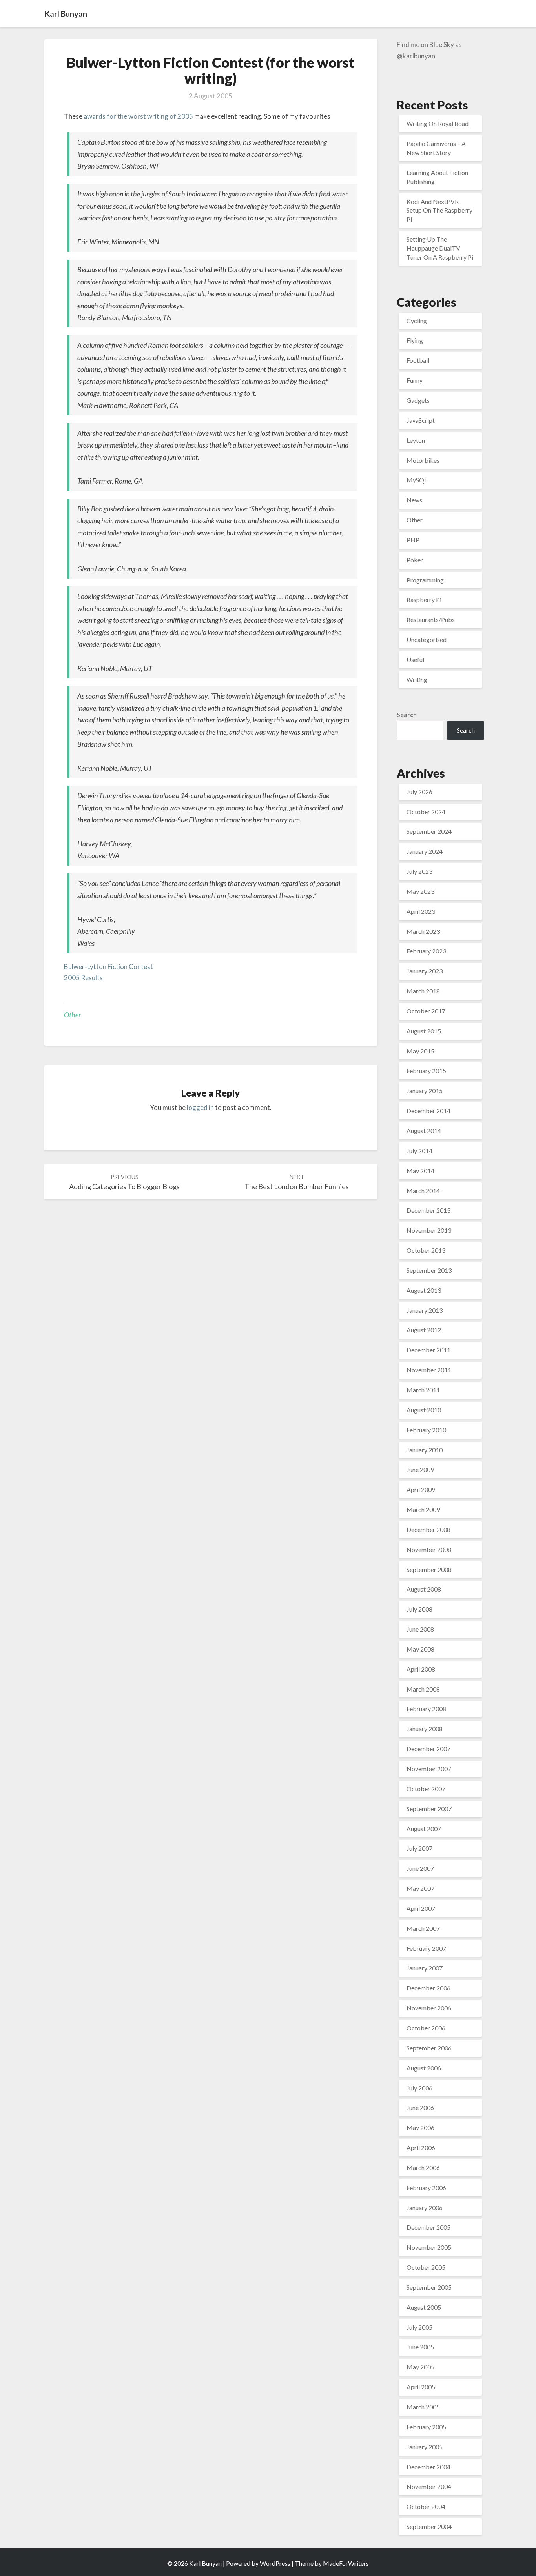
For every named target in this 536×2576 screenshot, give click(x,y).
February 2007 (426, 1948)
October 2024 (426, 812)
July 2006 (419, 2088)
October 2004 (426, 2506)
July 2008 (419, 1609)
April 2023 (421, 911)
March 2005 (423, 2407)
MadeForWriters (346, 2563)
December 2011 (428, 1350)
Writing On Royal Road (438, 123)
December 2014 (428, 1111)
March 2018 (423, 991)
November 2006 (429, 2008)
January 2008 (425, 1729)
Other (72, 1015)
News (414, 500)
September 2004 (429, 2526)
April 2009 (421, 1489)
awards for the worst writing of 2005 (138, 116)
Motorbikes (423, 460)
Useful (415, 659)
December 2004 (428, 2467)
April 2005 (421, 2387)
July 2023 (419, 871)
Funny (415, 380)
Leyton (416, 440)
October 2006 (426, 2028)
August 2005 (424, 2307)
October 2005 (426, 2267)
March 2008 (423, 1689)
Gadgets (418, 400)
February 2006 (426, 2188)
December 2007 (428, 1749)
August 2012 (424, 1330)
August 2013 (424, 1290)
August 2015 (424, 1031)
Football (418, 360)
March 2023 (423, 931)
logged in (200, 1107)
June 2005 (420, 2347)
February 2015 (426, 1071)
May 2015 (420, 1051)
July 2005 (419, 2327)
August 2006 (424, 2068)
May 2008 (420, 1649)
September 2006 (429, 2048)
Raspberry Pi (424, 599)
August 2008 (424, 1589)
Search (407, 714)
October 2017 (426, 1011)
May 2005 (420, 2367)
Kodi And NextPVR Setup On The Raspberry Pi (439, 210)
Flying (415, 340)
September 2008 (429, 1569)
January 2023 (425, 971)
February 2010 (426, 1430)
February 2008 (426, 1709)
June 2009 (420, 1469)
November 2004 (429, 2486)
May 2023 (420, 891)
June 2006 (420, 2108)
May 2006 (420, 2128)
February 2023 (426, 951)
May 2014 (420, 1171)
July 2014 (419, 1151)
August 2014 (424, 1131)
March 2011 (423, 1390)
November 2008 (429, 1549)
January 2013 (425, 1310)
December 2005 (428, 2227)
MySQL (417, 480)
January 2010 (425, 1450)
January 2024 (425, 851)
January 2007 (425, 1968)
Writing (417, 679)
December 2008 (428, 1529)
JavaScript (421, 420)
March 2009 (423, 1509)
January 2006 (425, 2208)
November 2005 (429, 2247)
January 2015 (425, 1091)
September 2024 (429, 831)
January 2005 (425, 2447)
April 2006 (421, 2148)
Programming (425, 580)
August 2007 (424, 1829)
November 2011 (429, 1370)
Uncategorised (427, 639)
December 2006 (428, 1988)
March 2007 (423, 1928)
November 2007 (429, 1769)
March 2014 (423, 1191)
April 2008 (421, 1669)
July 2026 (419, 792)
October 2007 (426, 1789)
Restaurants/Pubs (431, 619)
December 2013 (428, 1210)
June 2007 (420, 1868)
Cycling (417, 321)
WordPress (275, 2563)
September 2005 (429, 2287)
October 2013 (426, 1250)
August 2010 (424, 1410)
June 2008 (420, 1629)
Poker (415, 560)
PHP (413, 540)
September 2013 (429, 1270)
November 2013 (429, 1230)
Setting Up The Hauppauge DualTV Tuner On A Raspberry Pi (440, 248)
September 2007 (429, 1809)
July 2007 (419, 1848)
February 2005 (426, 2427)
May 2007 (420, 1888)
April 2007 (421, 1908)
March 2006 (423, 2168)
